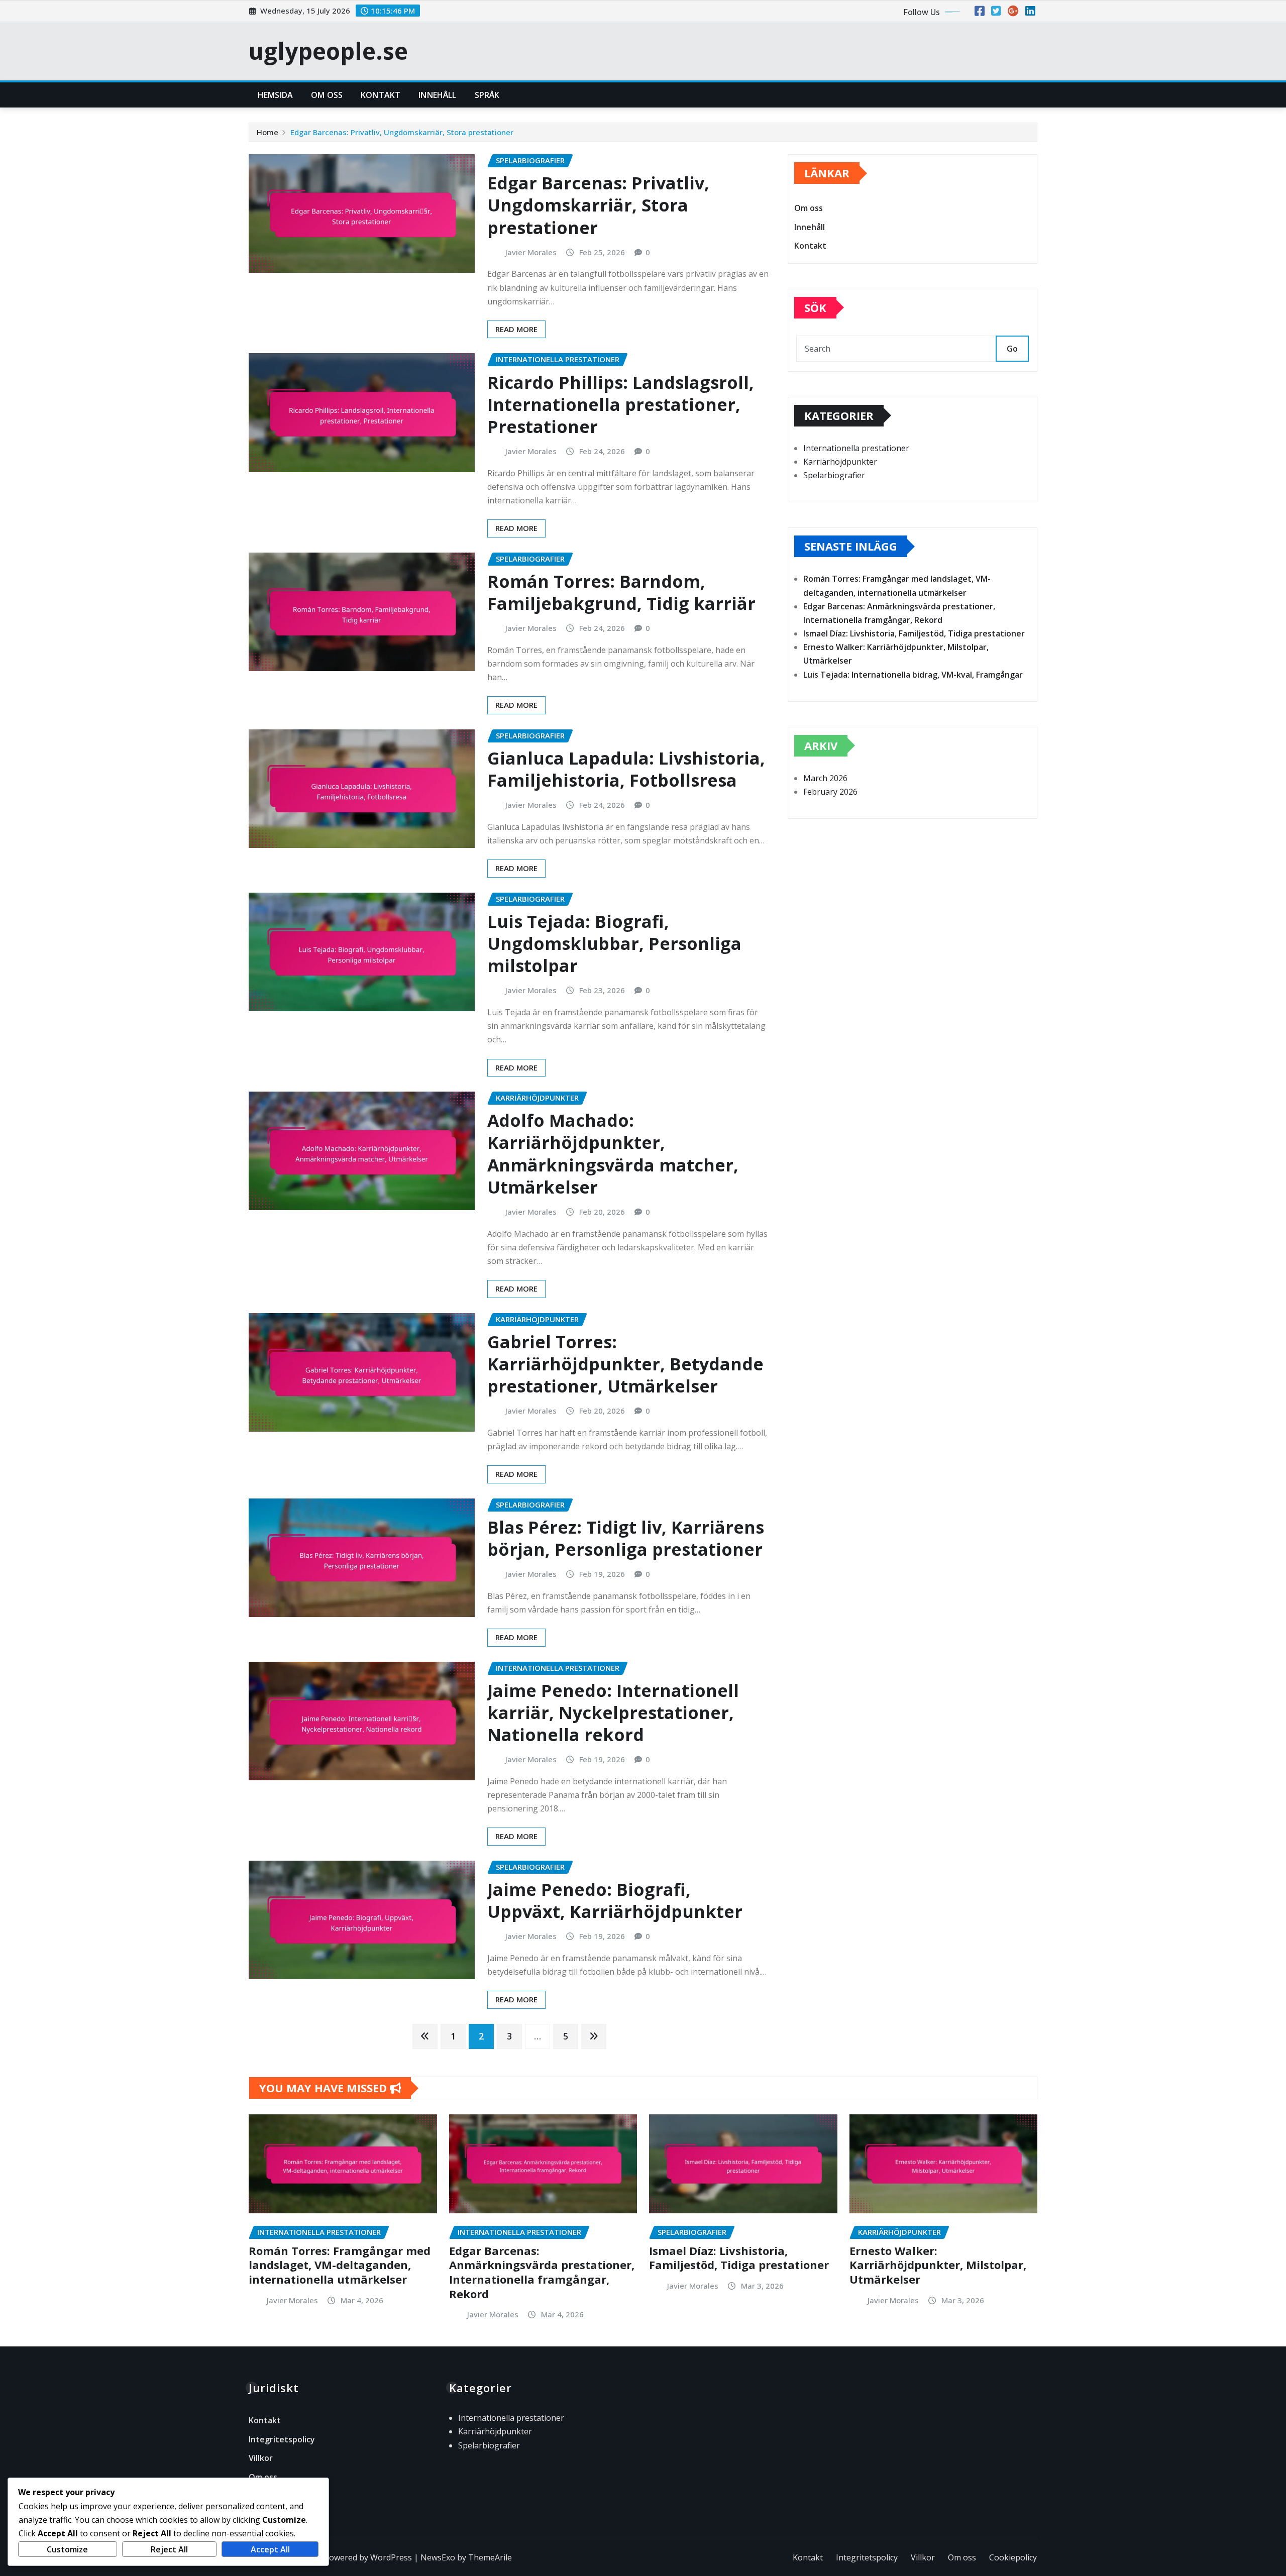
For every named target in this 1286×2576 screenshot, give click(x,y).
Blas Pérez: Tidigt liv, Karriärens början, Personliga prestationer (626, 1538)
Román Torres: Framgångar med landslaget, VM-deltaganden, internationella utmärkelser (340, 2265)
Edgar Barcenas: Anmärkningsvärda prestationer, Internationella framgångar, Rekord (542, 2272)
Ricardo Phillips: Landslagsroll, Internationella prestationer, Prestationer (621, 404)
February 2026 (830, 792)
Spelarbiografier (834, 475)
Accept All (270, 2549)
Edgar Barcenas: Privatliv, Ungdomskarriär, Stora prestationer (402, 132)
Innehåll (437, 95)
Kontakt (381, 95)
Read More (516, 329)
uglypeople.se (328, 51)
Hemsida (275, 95)
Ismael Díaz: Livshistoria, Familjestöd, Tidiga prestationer (914, 633)
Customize (67, 2549)
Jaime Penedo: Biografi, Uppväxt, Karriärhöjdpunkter (615, 1900)
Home (267, 132)
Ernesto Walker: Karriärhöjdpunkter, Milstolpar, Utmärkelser (938, 2265)
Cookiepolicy (1013, 2557)
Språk (487, 95)
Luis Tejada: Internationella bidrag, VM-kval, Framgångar (913, 675)
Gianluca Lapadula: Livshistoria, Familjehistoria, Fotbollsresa (626, 769)
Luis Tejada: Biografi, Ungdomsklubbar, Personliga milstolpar (614, 943)
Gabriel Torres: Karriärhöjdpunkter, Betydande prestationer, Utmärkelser (625, 1364)
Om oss (327, 95)
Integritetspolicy (282, 2439)
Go (1012, 349)
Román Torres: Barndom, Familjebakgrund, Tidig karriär (621, 592)
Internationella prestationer (856, 448)
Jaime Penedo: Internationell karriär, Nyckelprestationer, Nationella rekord (613, 1712)
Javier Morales (531, 252)
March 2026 (825, 778)
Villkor (261, 2458)
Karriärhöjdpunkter (840, 462)
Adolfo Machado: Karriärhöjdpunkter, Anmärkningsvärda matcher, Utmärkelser (613, 1154)
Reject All (169, 2549)
